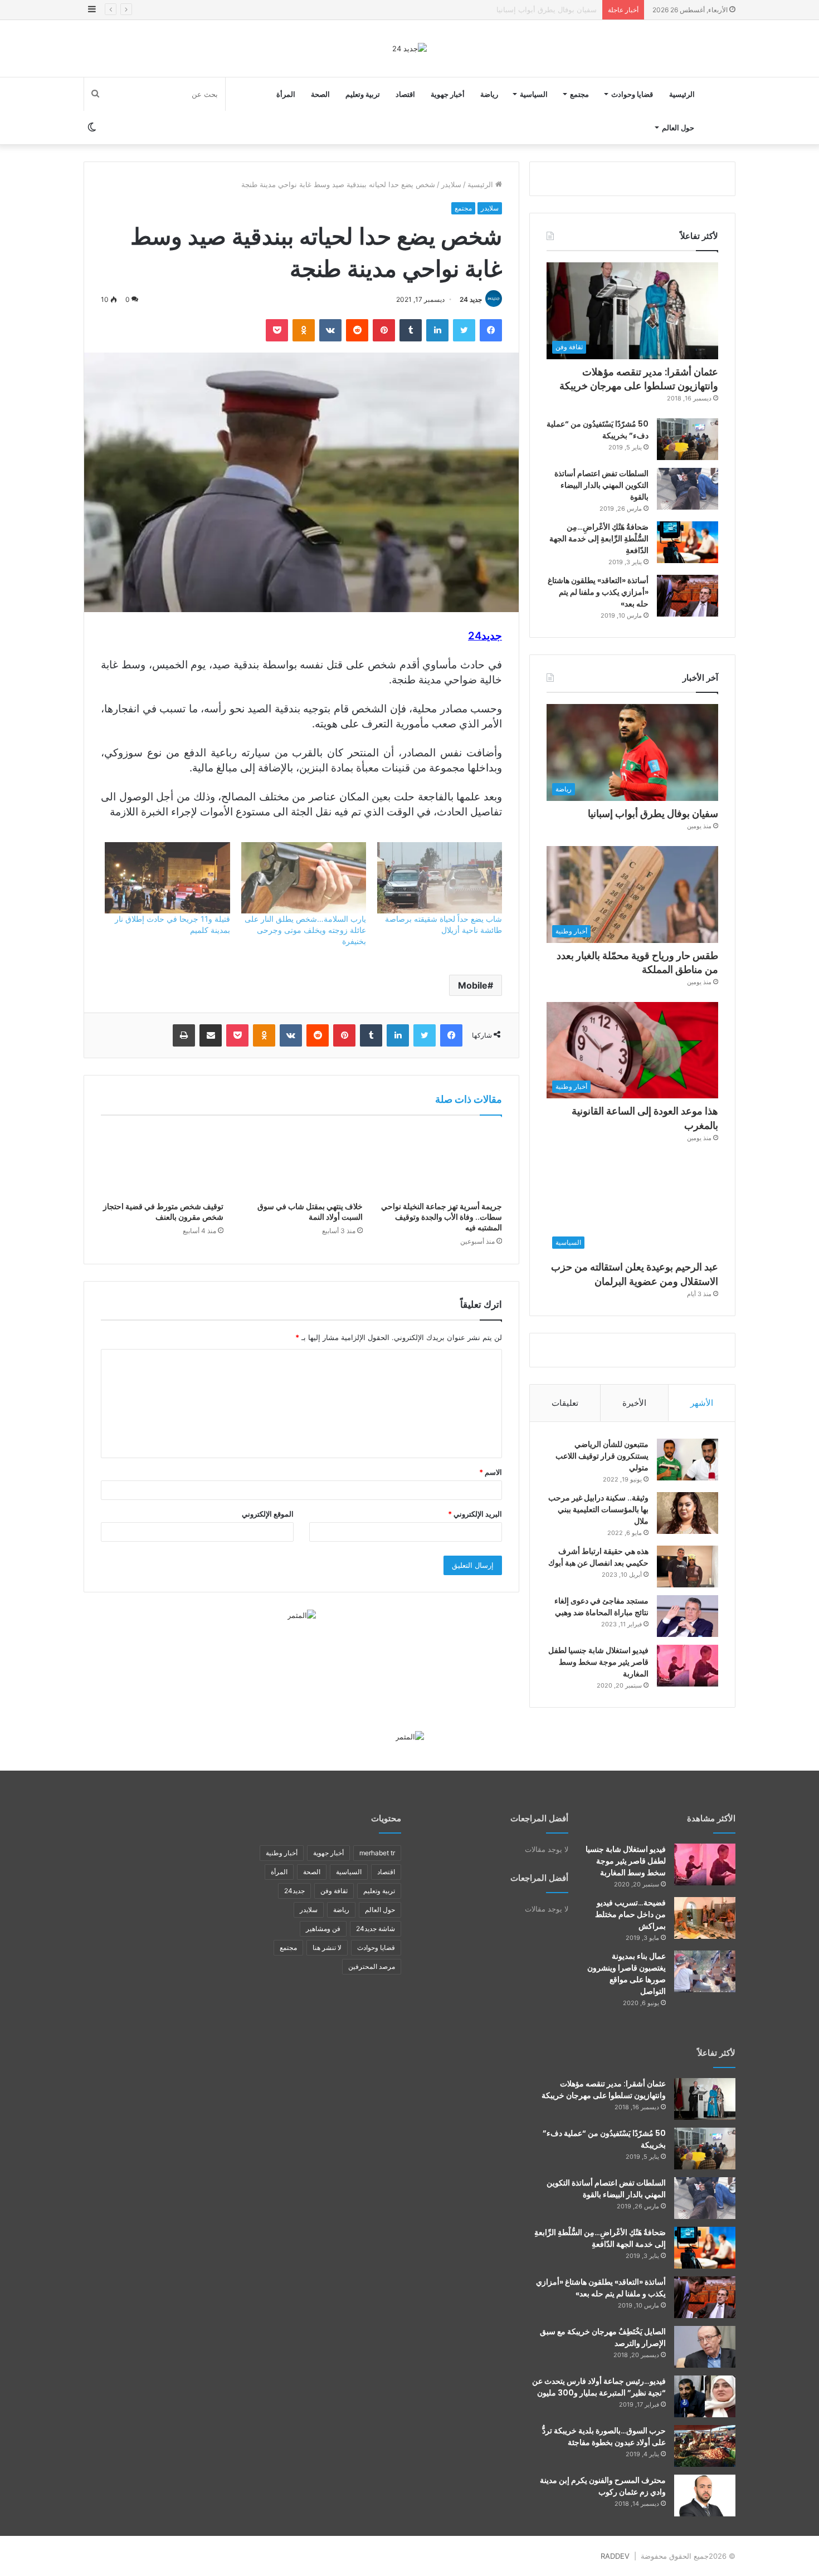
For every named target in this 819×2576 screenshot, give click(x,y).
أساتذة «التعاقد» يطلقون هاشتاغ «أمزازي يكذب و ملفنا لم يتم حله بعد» (598, 592)
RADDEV (615, 2556)
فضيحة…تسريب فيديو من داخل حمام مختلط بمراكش (630, 1914)
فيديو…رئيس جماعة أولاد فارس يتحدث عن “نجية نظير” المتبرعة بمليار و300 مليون (599, 2387)
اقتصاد (405, 94)
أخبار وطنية (282, 1853)
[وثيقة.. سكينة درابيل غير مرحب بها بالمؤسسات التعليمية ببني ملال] (688, 1513)
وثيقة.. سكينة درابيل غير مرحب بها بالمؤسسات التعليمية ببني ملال (598, 1509)
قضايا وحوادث (632, 94)
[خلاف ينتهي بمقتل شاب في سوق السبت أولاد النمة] (301, 1161)
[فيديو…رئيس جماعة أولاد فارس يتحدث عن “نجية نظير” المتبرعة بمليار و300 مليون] (705, 2396)
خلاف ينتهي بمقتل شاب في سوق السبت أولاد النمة (310, 1212)
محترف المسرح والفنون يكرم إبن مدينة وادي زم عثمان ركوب (603, 2486)
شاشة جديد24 (376, 1929)
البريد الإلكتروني (475, 1514)
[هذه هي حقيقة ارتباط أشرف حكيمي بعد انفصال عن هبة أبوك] (688, 1566)
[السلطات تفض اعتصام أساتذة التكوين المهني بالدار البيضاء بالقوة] (688, 489)
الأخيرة (634, 1403)
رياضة (489, 94)
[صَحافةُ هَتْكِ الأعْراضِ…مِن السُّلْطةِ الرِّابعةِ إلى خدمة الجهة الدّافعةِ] (688, 542)
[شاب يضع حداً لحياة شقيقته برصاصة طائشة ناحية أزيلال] (440, 878)
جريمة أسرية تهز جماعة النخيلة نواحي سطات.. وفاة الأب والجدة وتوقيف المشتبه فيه (442, 1217)
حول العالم (678, 128)
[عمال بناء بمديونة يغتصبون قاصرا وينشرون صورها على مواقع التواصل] (705, 1971)
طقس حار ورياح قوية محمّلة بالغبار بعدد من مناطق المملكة (506, 9)
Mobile (473, 985)
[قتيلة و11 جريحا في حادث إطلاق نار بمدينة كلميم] (167, 878)
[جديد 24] (409, 48)
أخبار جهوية (448, 94)
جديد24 (294, 1891)
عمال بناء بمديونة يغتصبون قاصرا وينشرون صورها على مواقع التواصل (627, 1974)
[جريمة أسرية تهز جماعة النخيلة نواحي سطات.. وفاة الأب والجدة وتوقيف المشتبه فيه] (441, 1161)
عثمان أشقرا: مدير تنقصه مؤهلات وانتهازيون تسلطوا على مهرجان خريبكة (639, 379)
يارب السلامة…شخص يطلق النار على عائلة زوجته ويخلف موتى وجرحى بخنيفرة (305, 930)
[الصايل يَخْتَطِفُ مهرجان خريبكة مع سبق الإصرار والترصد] (705, 2347)
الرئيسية (682, 94)
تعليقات (565, 1403)
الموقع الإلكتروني (268, 1514)
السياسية (534, 94)
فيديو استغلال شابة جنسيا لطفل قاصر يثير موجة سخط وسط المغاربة (598, 1662)
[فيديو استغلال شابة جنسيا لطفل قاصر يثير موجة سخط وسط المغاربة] (688, 1666)
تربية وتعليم (363, 94)
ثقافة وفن (334, 1891)
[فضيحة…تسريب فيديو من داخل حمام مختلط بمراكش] (705, 1918)
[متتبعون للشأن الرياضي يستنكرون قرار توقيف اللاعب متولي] (688, 1460)
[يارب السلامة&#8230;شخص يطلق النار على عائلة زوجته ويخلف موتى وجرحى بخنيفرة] (304, 878)
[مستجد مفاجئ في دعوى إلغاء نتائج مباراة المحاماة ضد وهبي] (688, 1616)
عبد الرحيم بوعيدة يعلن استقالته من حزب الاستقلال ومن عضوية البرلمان (635, 1274)
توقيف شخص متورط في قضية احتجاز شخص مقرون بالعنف (163, 1212)
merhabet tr (377, 1853)
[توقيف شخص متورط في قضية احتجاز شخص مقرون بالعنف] (162, 1161)
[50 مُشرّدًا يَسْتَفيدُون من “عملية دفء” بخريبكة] (688, 439)
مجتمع (579, 94)
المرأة (286, 94)
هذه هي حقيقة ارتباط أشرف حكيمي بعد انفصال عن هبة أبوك (598, 1557)
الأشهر (702, 1403)
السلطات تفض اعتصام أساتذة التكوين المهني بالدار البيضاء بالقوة (601, 485)
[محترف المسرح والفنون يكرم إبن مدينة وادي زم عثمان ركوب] (705, 2496)
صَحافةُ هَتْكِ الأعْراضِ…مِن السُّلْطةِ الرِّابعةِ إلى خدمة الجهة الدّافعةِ (599, 539)
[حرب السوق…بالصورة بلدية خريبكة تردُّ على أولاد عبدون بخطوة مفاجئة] (705, 2446)
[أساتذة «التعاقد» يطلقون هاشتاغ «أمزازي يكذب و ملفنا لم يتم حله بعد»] (688, 596)
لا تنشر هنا (327, 1947)
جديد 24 (471, 299)
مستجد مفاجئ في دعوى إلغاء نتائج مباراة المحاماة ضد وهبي (601, 1607)
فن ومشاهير (323, 1929)
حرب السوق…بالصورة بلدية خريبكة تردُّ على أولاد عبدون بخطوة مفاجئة (604, 2436)
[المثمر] (302, 1615)
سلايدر (451, 184)
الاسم (491, 1472)
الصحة (320, 94)
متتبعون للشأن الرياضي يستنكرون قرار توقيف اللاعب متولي (602, 1456)
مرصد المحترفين (372, 1966)
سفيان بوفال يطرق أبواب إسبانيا (653, 813)
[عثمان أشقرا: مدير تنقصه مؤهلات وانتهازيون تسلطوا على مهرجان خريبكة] (705, 2099)
